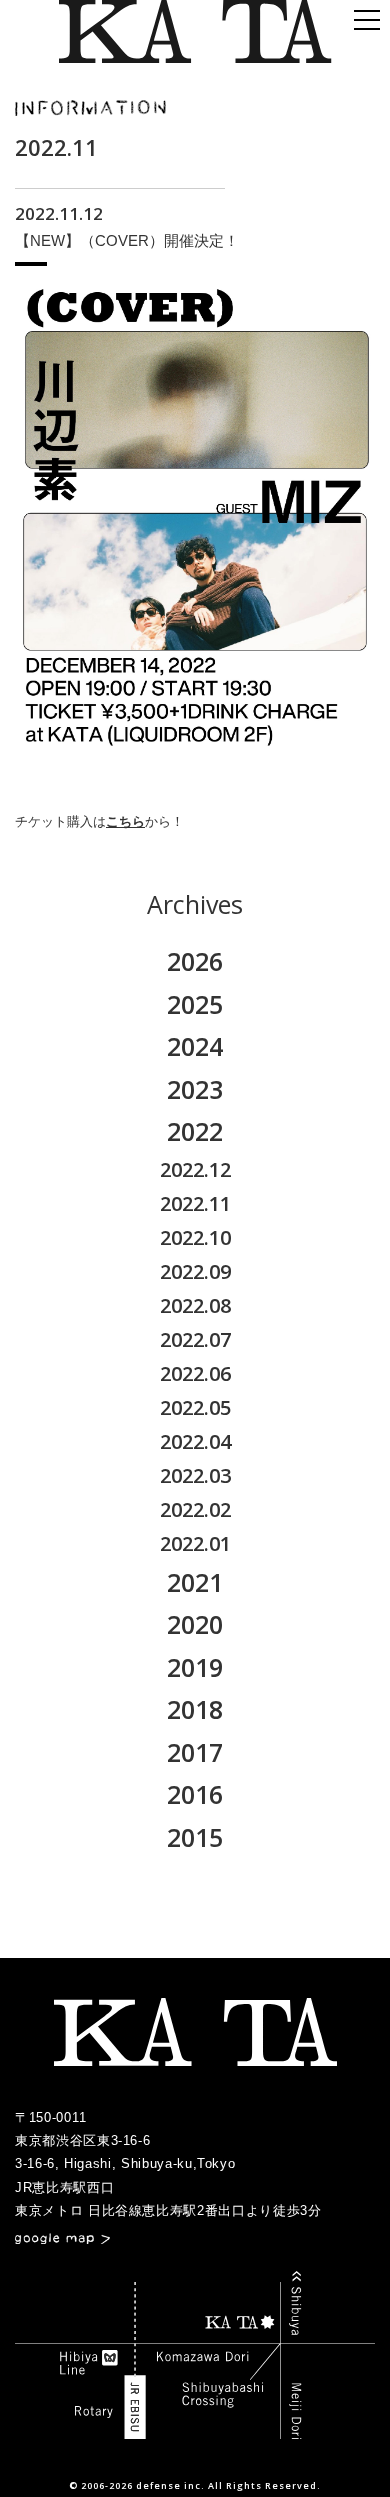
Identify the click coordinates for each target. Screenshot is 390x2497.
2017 (195, 1752)
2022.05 (195, 1407)
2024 (195, 1046)
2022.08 (195, 1305)
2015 (195, 1837)
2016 (195, 1794)
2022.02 (195, 1509)
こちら (125, 821)
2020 (195, 1624)
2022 (195, 1131)
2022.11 (195, 1203)
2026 (195, 961)
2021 (195, 1582)
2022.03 (195, 1475)
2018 (195, 1709)
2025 (195, 1004)
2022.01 (195, 1543)
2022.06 (195, 1373)
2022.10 (195, 1237)
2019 (195, 1667)
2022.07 (195, 1339)
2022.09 (195, 1271)
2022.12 (195, 1169)
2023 (195, 1089)
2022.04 (195, 1441)
